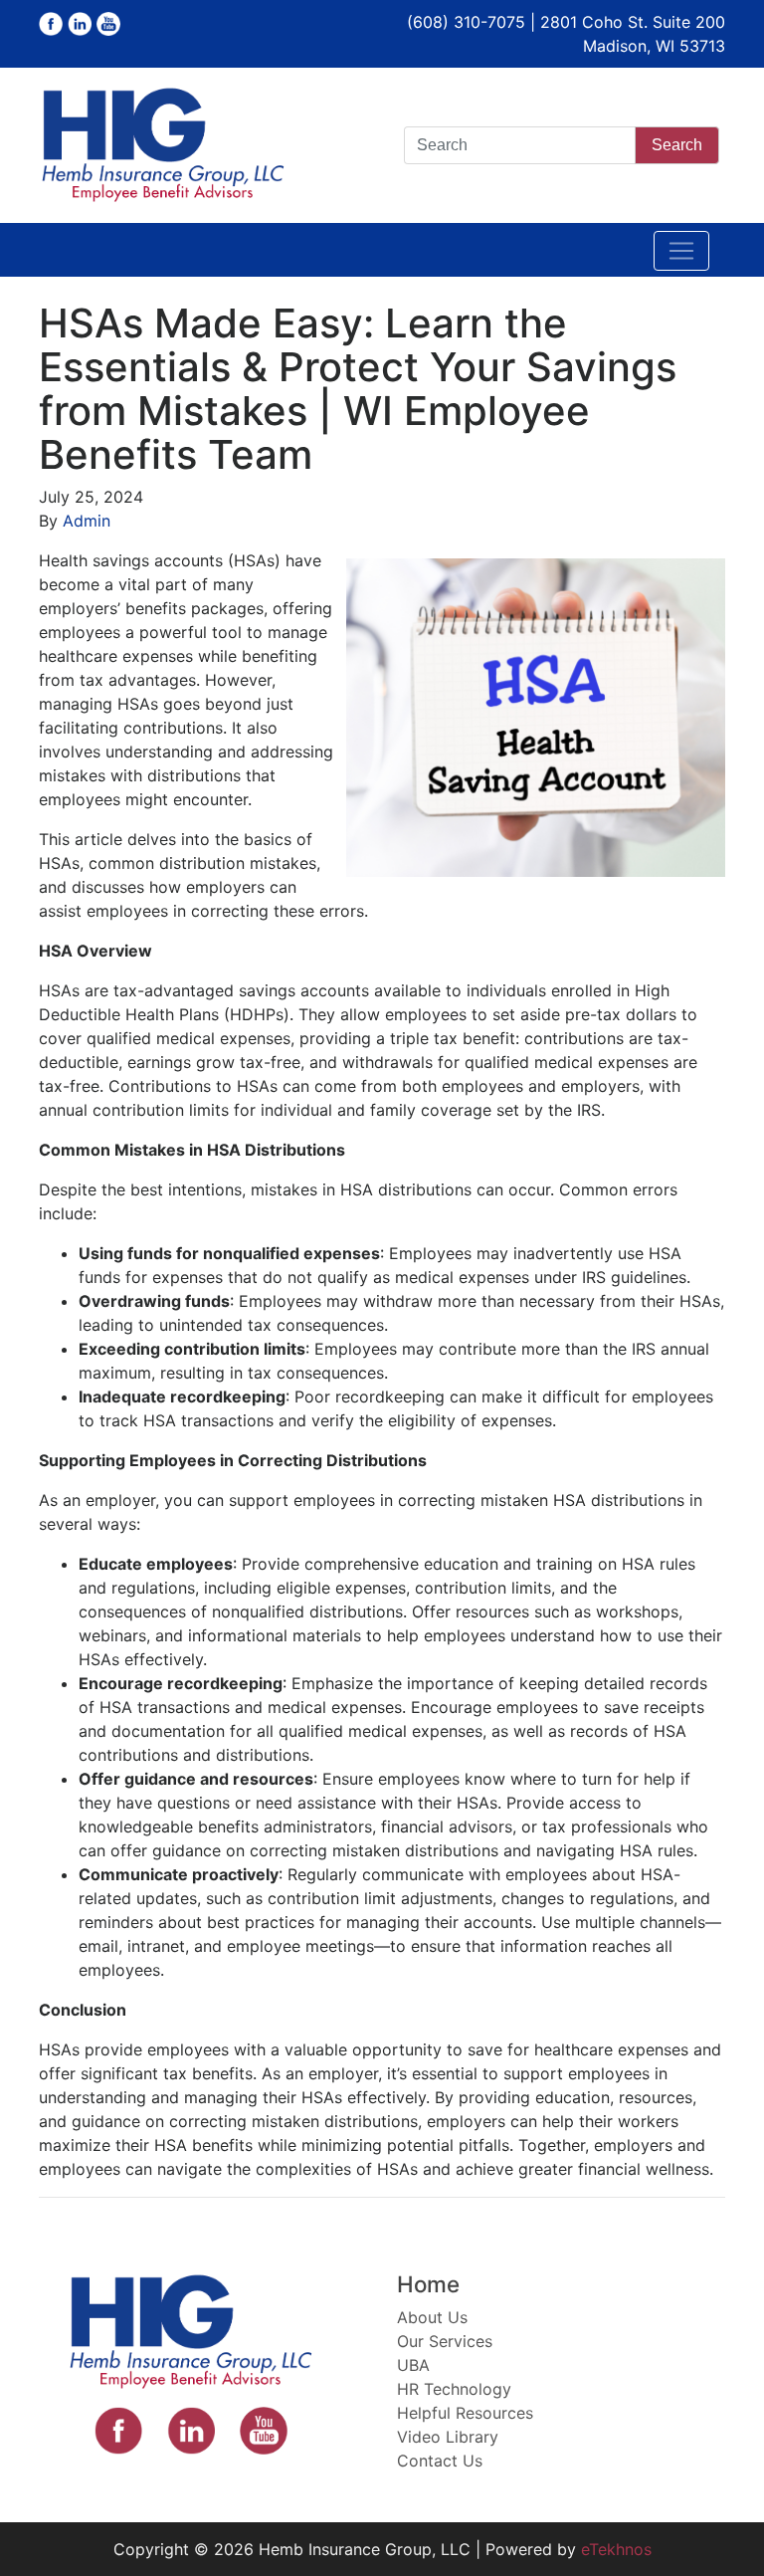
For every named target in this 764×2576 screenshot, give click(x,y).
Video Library (448, 2437)
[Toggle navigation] (681, 251)
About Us (432, 2317)
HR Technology (454, 2389)
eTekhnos (616, 2549)
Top (717, 2529)
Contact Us (440, 2461)
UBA (413, 2365)
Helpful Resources (465, 2413)
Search (677, 145)
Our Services (445, 2341)
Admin (87, 521)
